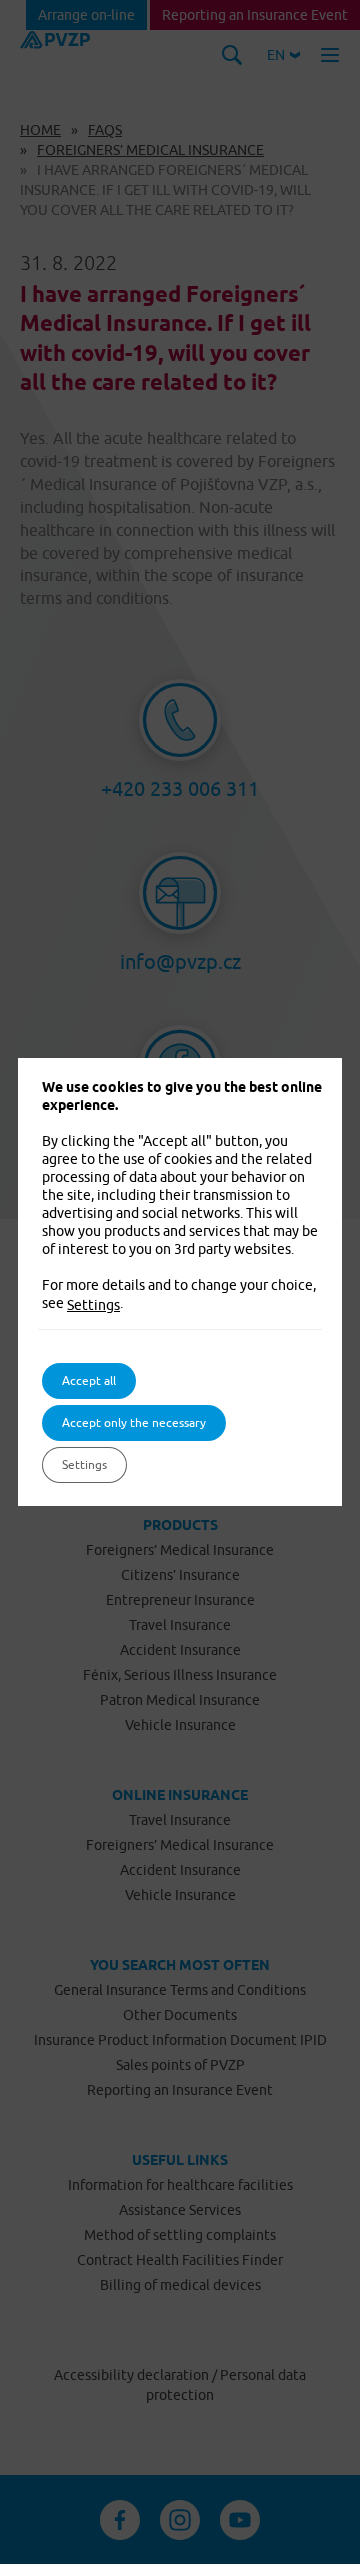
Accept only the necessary (134, 1422)
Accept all (89, 1380)
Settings (93, 1305)
